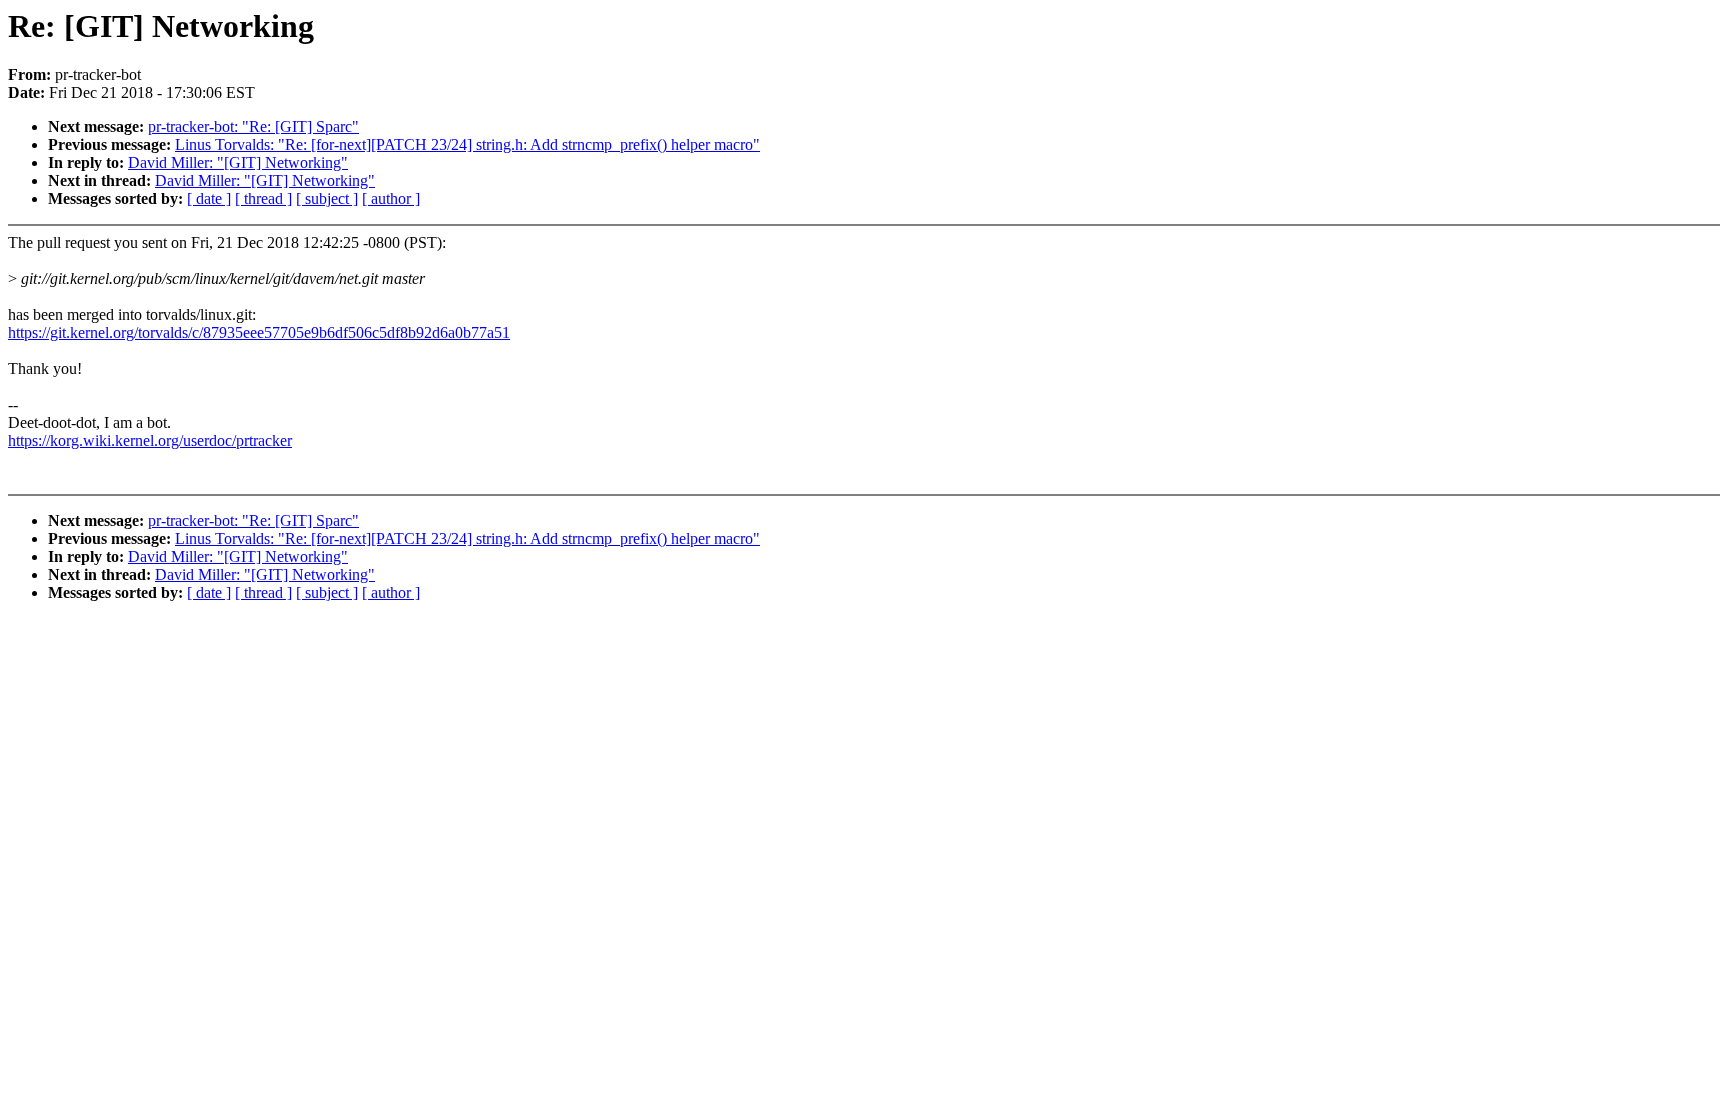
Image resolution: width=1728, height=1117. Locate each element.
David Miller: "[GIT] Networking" (238, 162)
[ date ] (209, 198)
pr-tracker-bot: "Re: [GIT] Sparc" (253, 126)
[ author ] (391, 198)
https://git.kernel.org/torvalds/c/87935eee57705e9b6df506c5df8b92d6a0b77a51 (259, 332)
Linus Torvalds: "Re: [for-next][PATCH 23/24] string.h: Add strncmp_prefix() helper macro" (467, 144)
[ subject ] (327, 198)
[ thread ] (263, 198)
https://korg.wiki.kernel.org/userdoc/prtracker (150, 440)
